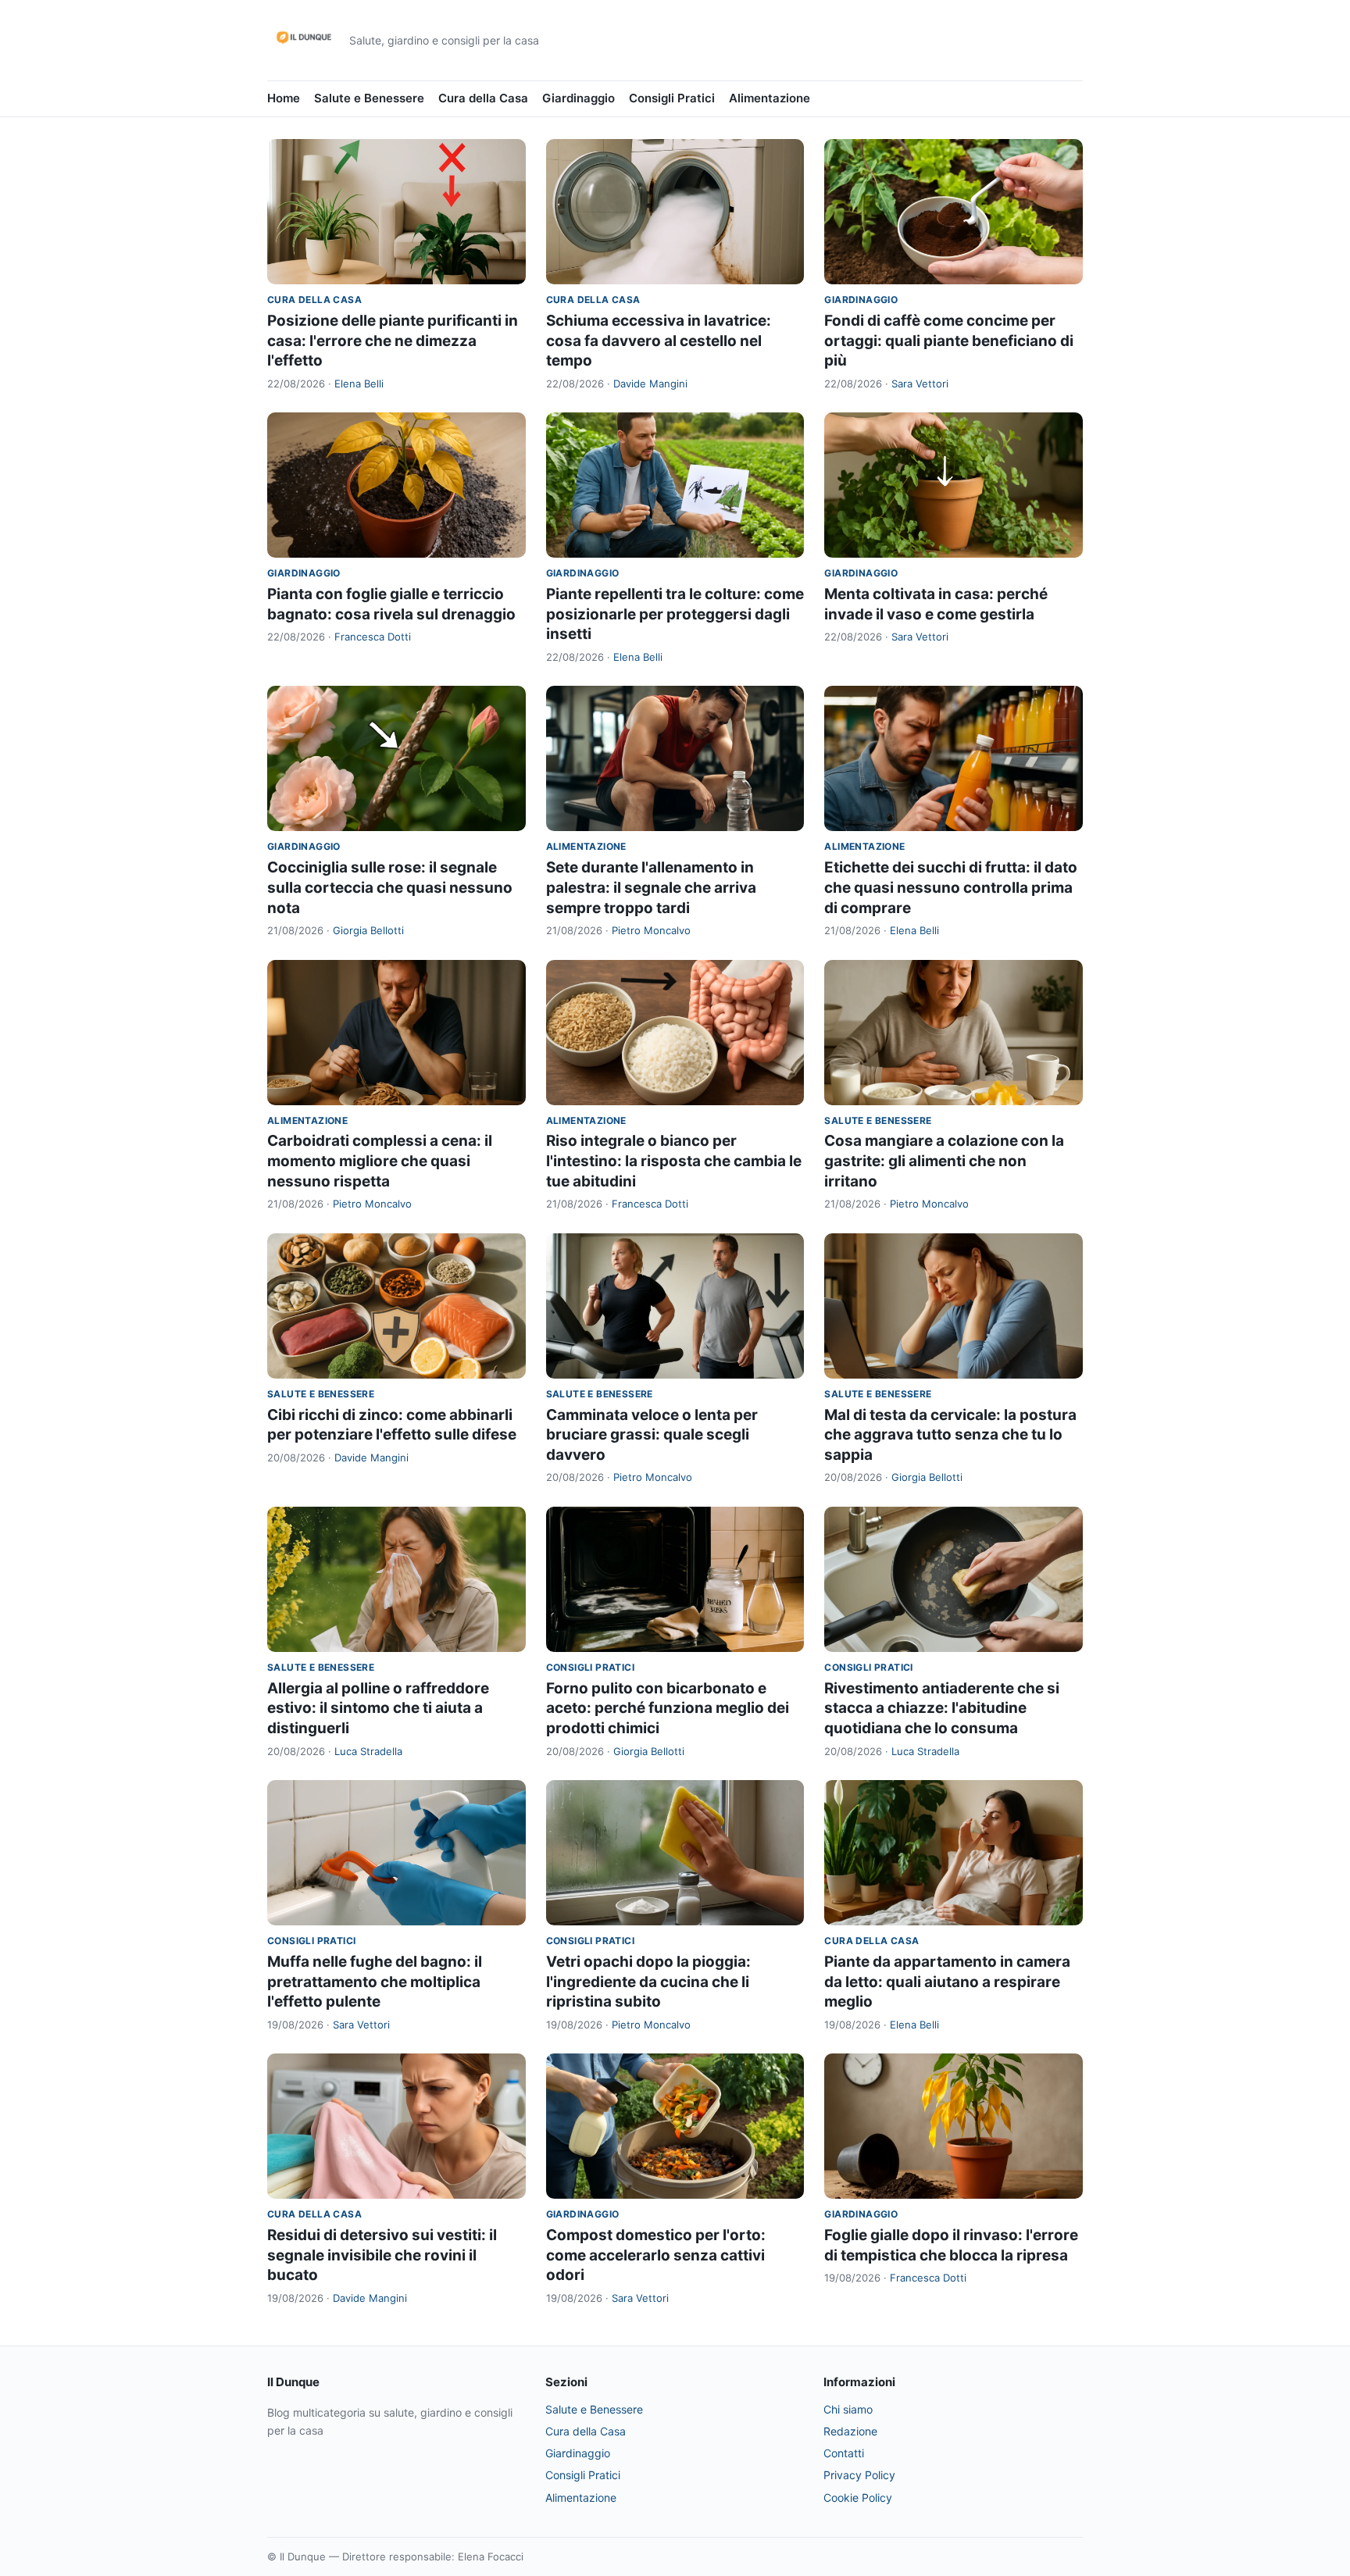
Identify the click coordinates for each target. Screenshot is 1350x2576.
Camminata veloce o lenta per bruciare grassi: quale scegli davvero (652, 1435)
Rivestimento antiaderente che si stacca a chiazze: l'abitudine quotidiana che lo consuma (942, 1708)
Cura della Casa (483, 98)
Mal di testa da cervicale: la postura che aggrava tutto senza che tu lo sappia (950, 1435)
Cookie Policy (858, 2498)
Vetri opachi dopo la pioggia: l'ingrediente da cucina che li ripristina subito (648, 1982)
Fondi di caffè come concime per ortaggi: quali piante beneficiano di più (949, 341)
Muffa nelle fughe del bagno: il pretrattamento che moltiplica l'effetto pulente (375, 1982)
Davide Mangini (650, 384)
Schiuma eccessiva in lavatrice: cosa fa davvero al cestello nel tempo (659, 341)
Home (284, 98)
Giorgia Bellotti (368, 930)
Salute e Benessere (369, 98)
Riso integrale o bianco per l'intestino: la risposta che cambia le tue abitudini (674, 1161)
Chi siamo (848, 2409)
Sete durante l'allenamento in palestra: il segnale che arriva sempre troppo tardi (651, 887)
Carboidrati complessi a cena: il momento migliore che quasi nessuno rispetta (380, 1161)
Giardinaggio (579, 98)
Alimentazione (770, 98)
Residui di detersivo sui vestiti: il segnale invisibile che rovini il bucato (382, 2255)
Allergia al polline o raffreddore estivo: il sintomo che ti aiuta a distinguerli (378, 1708)
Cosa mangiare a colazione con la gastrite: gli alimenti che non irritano (944, 1161)
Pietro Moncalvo (651, 930)
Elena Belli (359, 384)
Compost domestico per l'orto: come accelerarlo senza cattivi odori (656, 2255)
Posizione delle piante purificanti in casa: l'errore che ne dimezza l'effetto (393, 341)
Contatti (844, 2453)
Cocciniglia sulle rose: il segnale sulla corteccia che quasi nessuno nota (390, 887)
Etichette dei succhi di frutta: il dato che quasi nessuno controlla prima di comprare (951, 887)
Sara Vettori (920, 384)
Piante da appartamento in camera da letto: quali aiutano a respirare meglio (947, 1982)
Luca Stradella (368, 1751)
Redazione (850, 2431)
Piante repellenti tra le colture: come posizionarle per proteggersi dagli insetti (675, 614)
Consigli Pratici (672, 98)
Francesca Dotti (373, 637)
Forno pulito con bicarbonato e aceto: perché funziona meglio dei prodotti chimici (668, 1708)
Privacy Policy (859, 2475)
